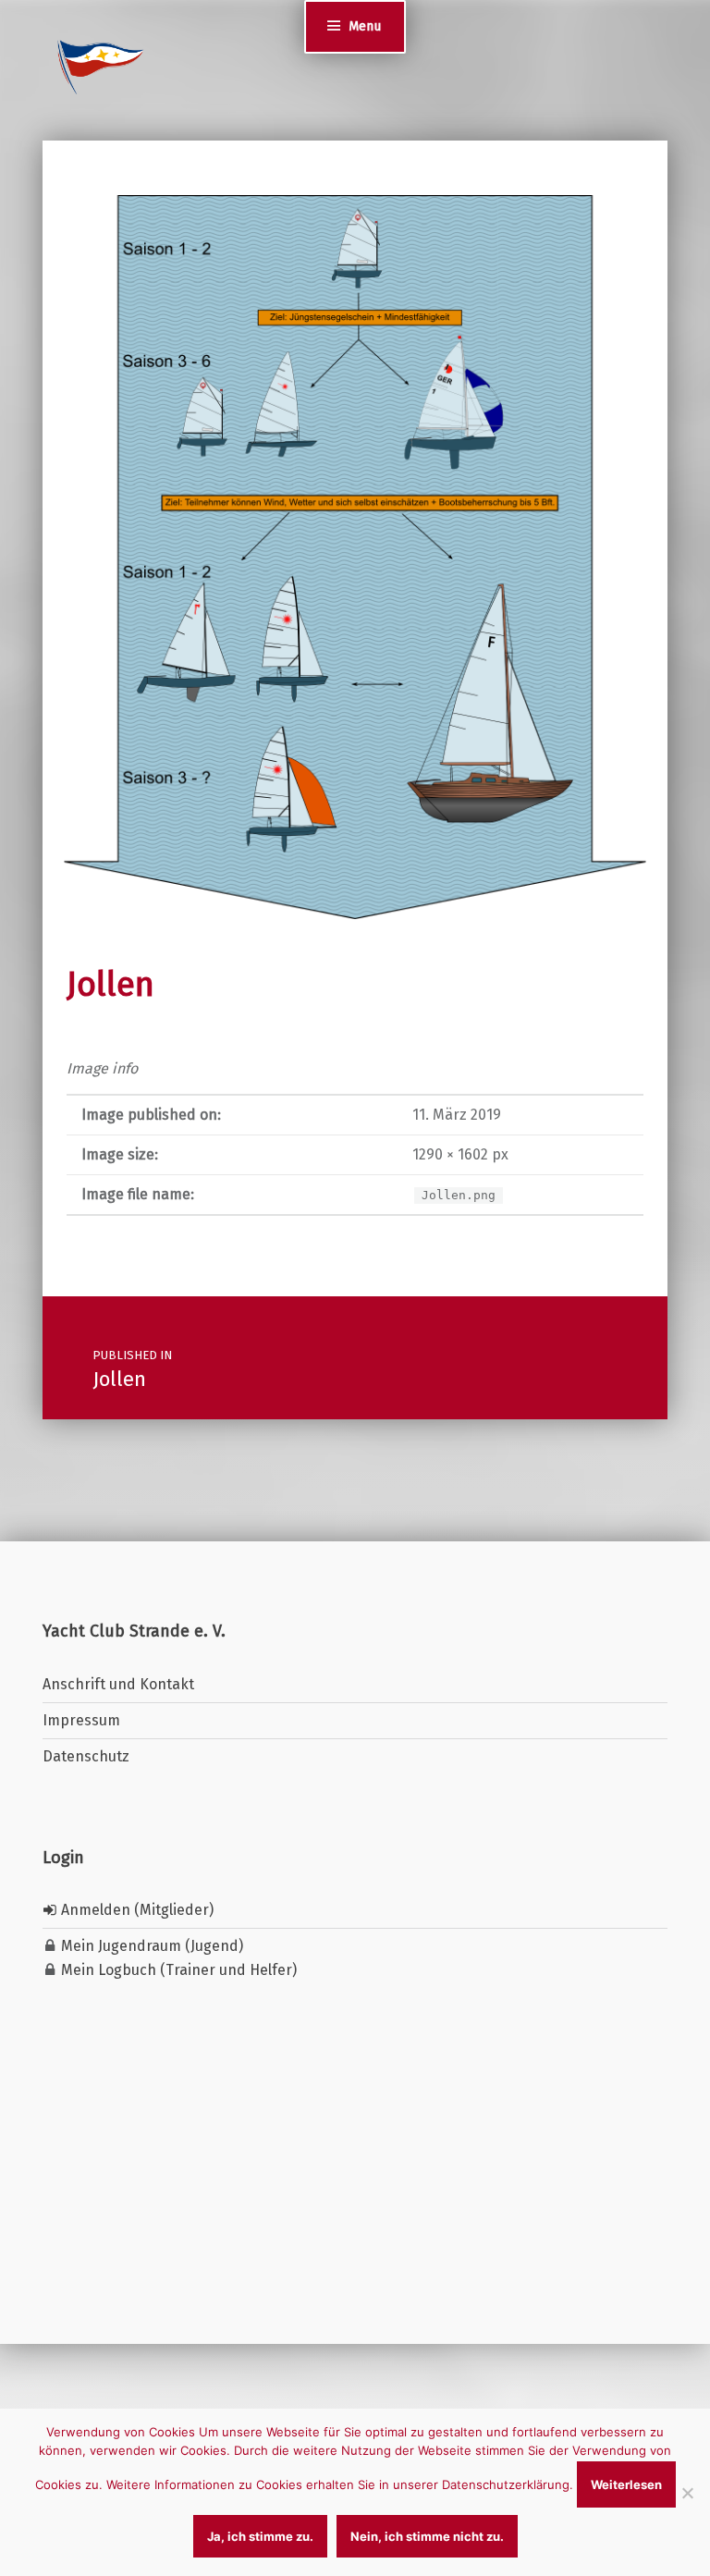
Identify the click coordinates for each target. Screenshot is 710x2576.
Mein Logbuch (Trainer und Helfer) (177, 1970)
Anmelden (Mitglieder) (135, 1910)
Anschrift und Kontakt (118, 1684)
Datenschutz (86, 1756)
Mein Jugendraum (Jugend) (150, 1946)
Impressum (81, 1720)
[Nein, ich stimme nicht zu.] (687, 2493)
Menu (365, 26)
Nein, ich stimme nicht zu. (427, 2536)
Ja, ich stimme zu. (260, 2536)
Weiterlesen (626, 2484)
